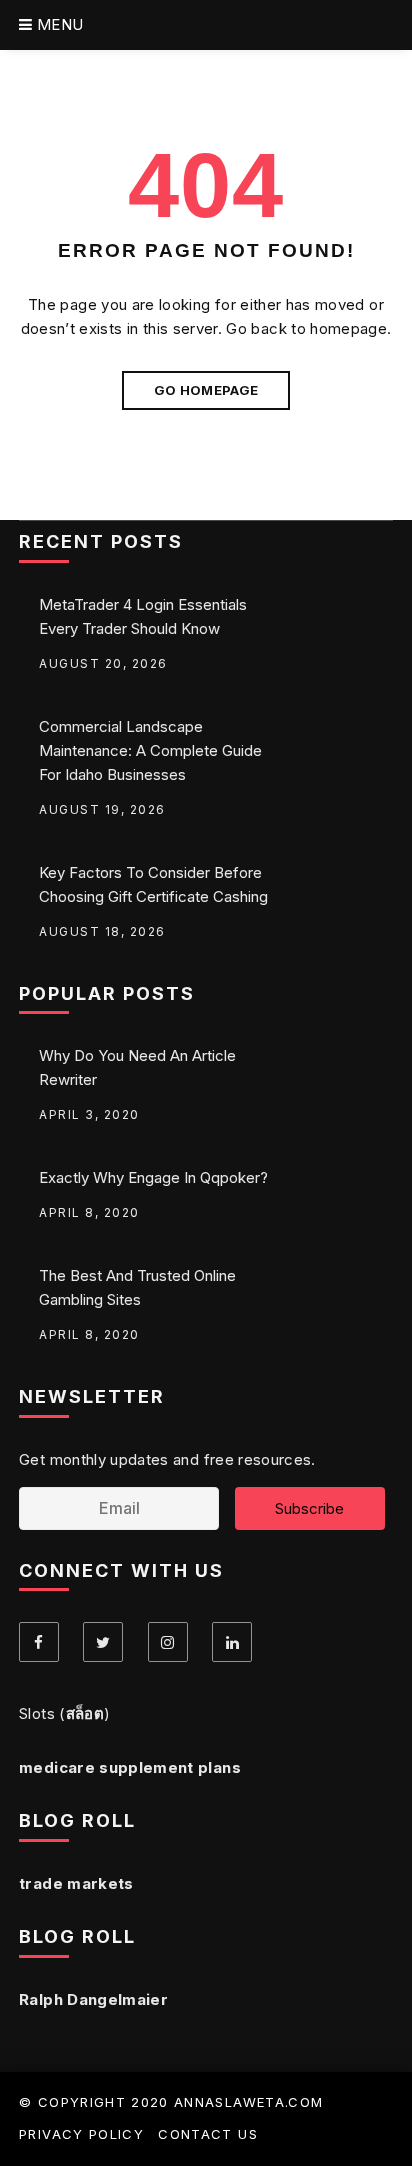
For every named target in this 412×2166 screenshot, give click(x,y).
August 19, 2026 (102, 809)
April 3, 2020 (89, 1114)
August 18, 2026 (102, 931)
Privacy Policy (81, 2134)
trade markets (76, 1883)
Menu (57, 24)
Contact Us (208, 2134)
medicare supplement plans (130, 1767)
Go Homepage (206, 390)
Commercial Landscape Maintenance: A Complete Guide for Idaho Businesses (150, 750)
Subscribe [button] (309, 1508)
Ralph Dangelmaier (93, 1999)
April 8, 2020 (89, 1212)
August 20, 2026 (103, 663)
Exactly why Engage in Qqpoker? (153, 1177)
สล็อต (85, 1713)
